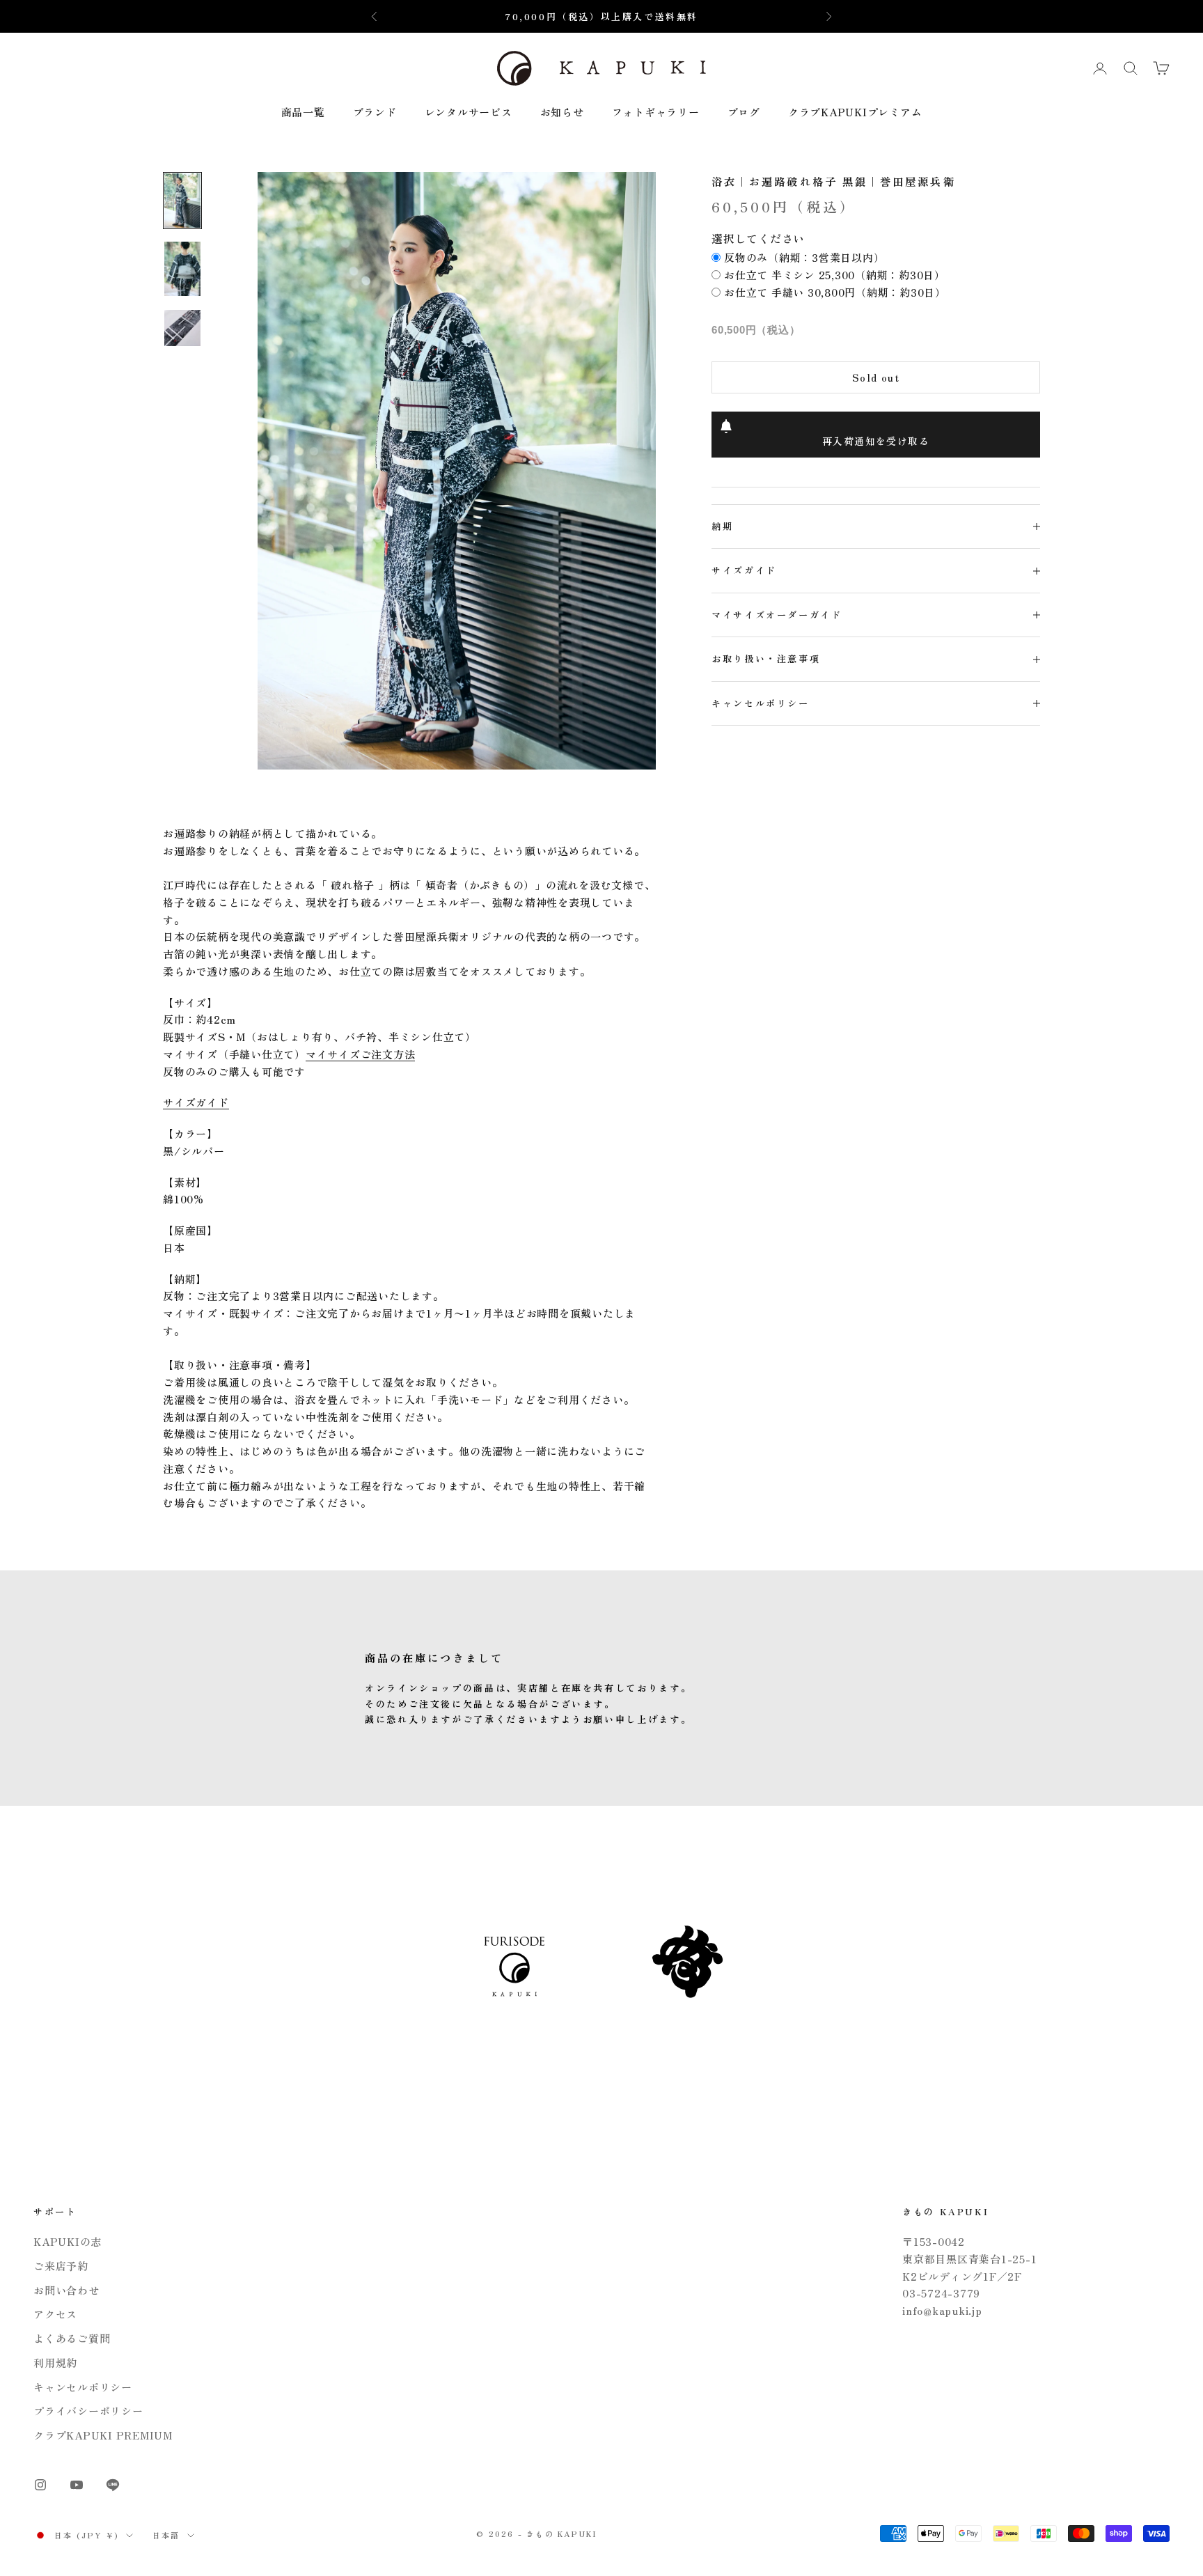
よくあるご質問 (72, 2338)
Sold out (876, 377)
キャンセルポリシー (83, 2387)
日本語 (166, 2535)
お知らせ (562, 112)
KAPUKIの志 (68, 2241)
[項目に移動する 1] (182, 201)
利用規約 (55, 2363)
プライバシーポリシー (88, 2411)
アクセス (55, 2314)
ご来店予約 (61, 2266)
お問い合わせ (66, 2290)
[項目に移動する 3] (182, 328)
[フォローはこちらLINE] (113, 2485)
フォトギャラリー (656, 112)
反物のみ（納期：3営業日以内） (804, 257)
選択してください (758, 238)
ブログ (744, 112)
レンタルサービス (469, 112)
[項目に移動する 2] (182, 269)
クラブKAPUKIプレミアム (855, 112)
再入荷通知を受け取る (876, 441)
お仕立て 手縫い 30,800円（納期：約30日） (835, 292)
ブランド (375, 112)
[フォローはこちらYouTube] (77, 2485)
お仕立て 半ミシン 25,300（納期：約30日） (835, 275)
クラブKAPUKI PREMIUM (103, 2435)
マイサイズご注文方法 (361, 1054)
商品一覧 (303, 112)
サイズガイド (196, 1102)
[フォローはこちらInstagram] (40, 2485)
